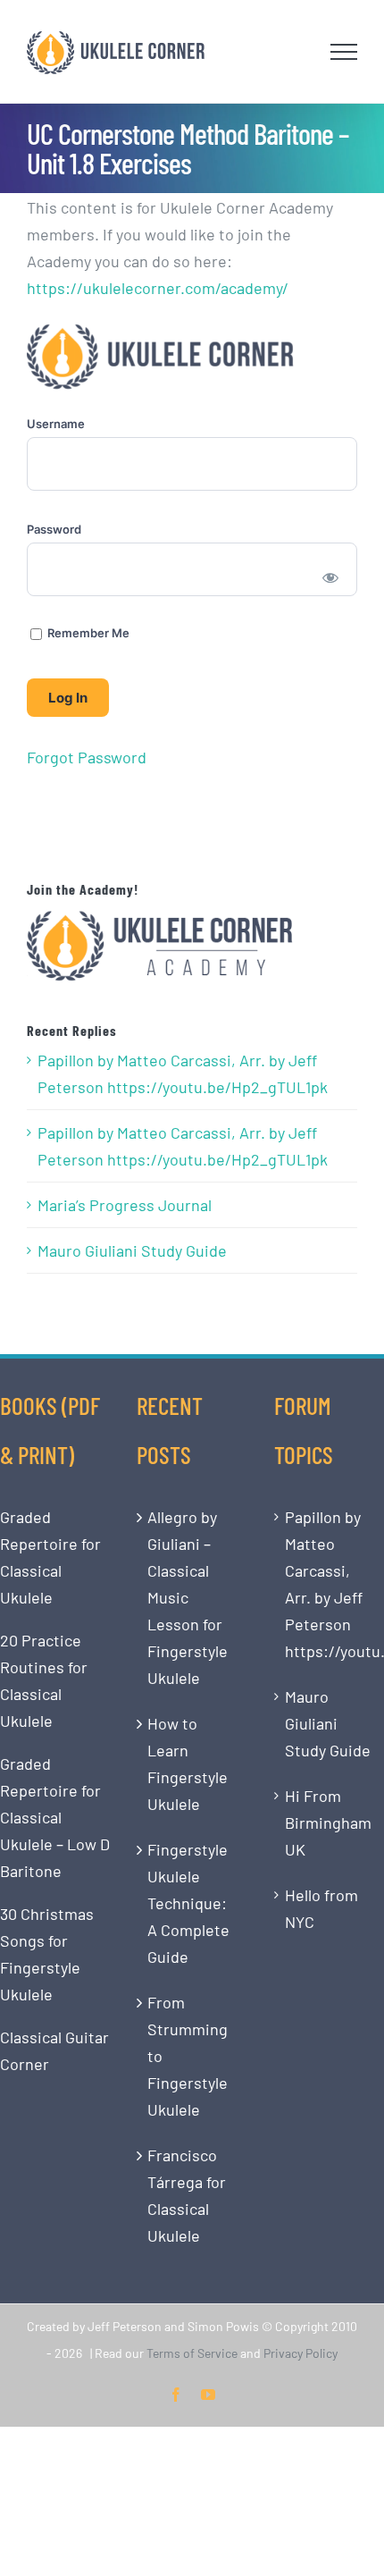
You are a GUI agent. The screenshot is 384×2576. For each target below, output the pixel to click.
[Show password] (331, 577)
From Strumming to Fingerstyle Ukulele (188, 2056)
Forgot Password (87, 757)
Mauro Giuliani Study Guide (132, 1250)
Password (54, 529)
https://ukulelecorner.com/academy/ (158, 288)
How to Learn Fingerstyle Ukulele (188, 1764)
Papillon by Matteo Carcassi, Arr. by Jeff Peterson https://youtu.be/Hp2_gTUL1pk (183, 1073)
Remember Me (87, 633)
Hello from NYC (321, 1908)
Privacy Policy (301, 2353)
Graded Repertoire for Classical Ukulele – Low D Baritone (55, 1817)
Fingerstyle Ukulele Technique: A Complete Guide (188, 1903)
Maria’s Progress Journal (125, 1205)
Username (56, 424)
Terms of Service (192, 2353)
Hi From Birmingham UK (328, 1823)
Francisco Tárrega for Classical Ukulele (187, 2195)
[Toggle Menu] (344, 52)
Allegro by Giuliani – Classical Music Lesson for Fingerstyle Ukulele (188, 1597)
